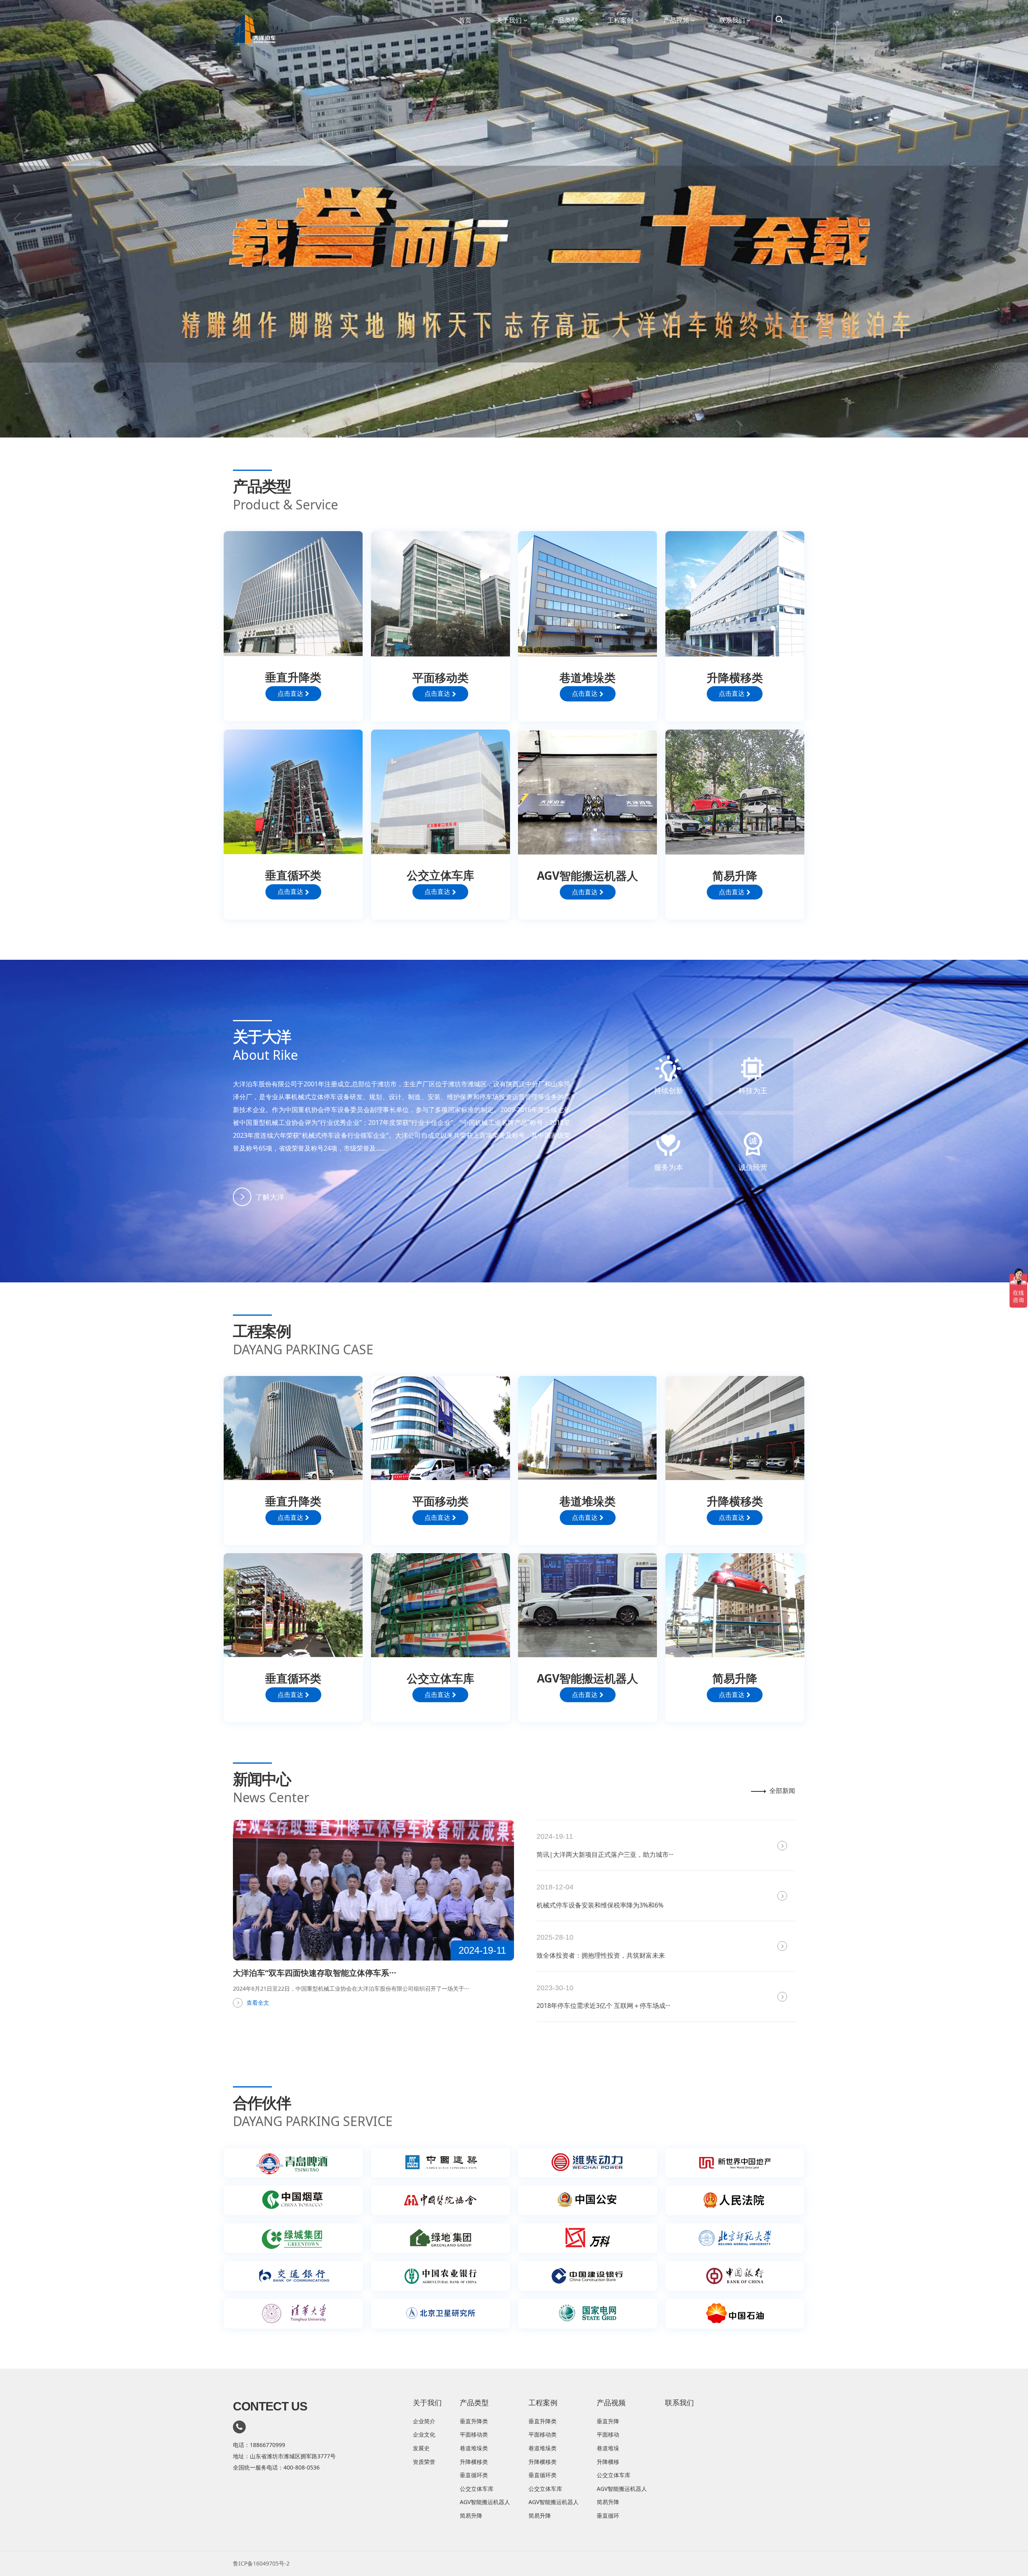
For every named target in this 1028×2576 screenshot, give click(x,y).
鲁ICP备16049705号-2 (261, 2563)
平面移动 (608, 2434)
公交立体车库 (477, 2489)
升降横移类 (474, 2462)
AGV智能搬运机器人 (485, 2502)
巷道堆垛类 (474, 2448)
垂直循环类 (474, 2475)
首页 (465, 20)
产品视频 (676, 20)
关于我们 (509, 20)
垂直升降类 (474, 2421)
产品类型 (565, 20)
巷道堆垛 (608, 2448)
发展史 (421, 2448)
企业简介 (424, 2421)
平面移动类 (474, 2434)
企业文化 (424, 2434)
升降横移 (608, 2462)
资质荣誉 (424, 2462)
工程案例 (620, 20)
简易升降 (471, 2516)
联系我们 (732, 20)
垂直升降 (608, 2421)
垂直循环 (608, 2516)
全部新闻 (782, 1791)
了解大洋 (270, 1197)
